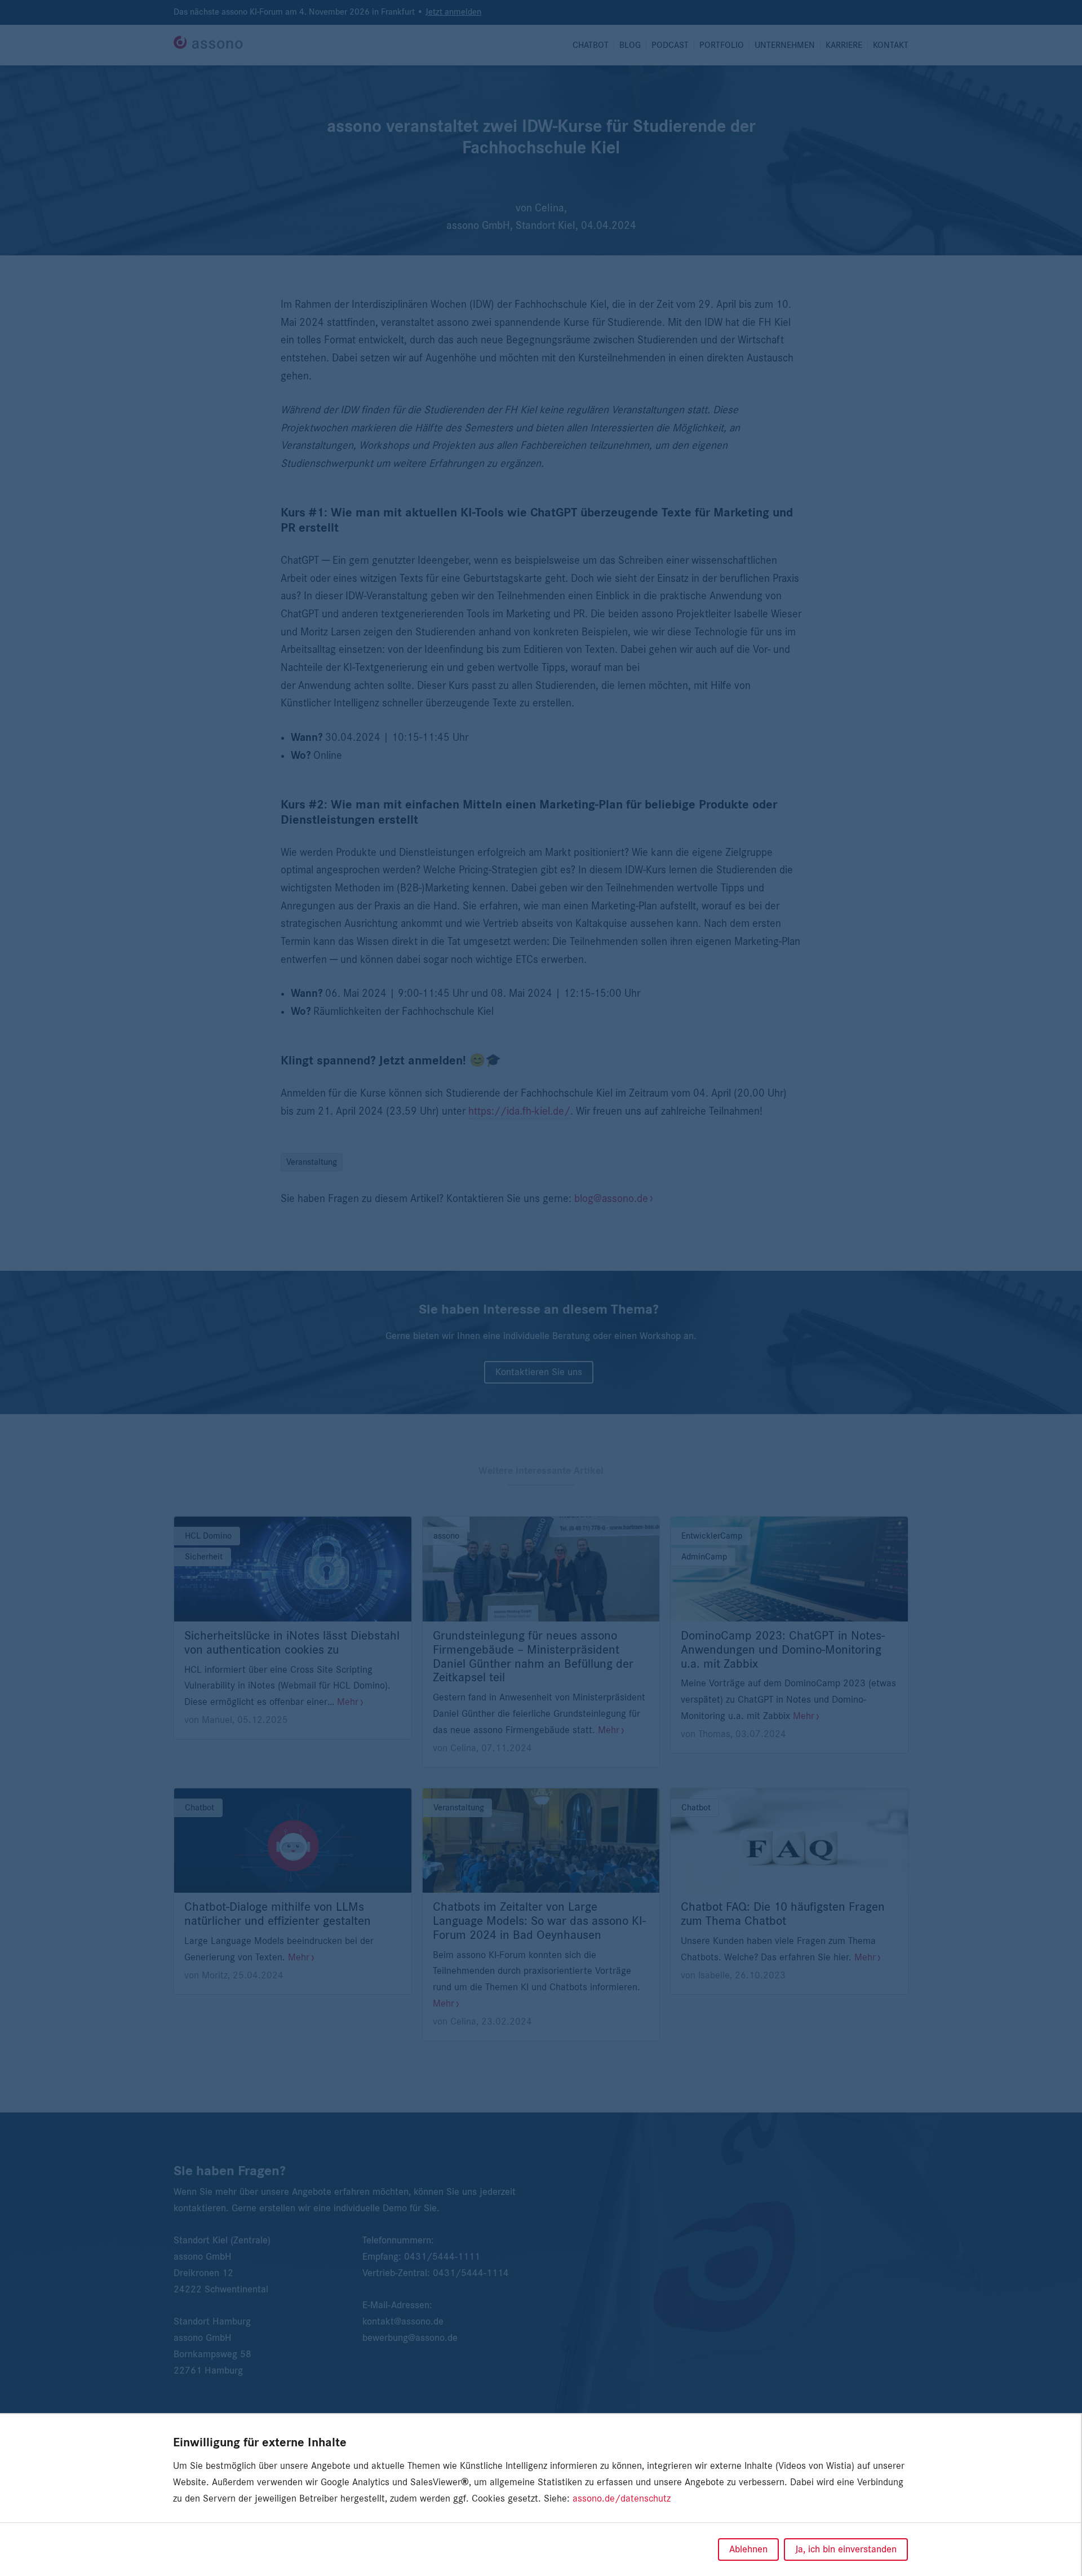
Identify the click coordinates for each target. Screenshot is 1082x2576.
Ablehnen (748, 2550)
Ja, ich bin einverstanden (846, 2550)
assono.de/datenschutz (622, 2499)
